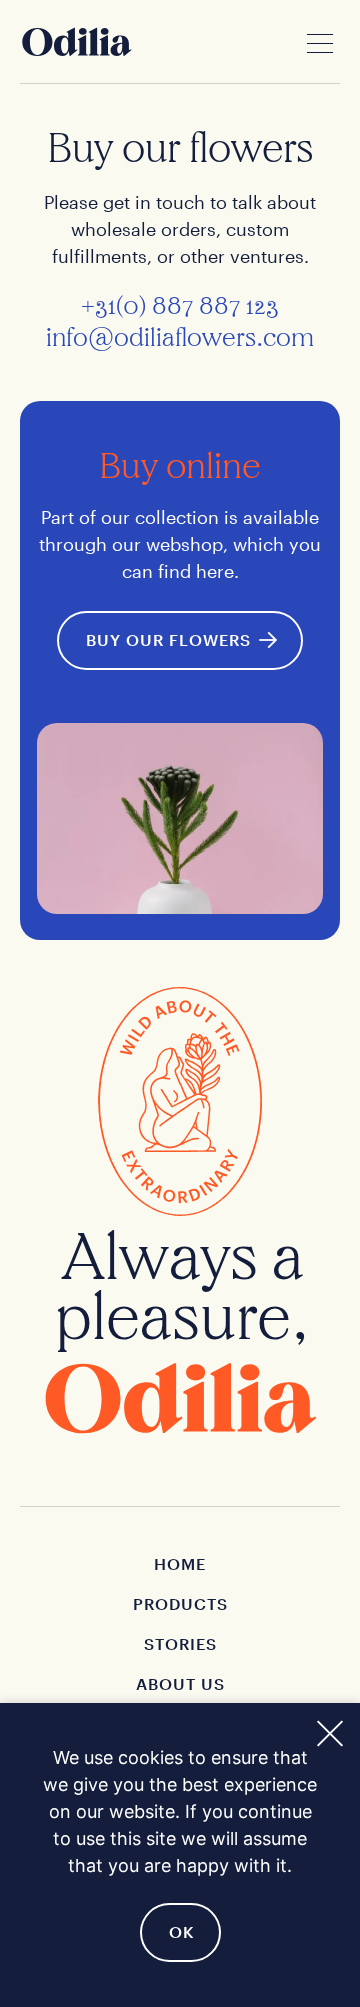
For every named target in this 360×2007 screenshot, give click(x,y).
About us (180, 1683)
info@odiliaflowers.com (180, 337)
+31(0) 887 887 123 (180, 305)
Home (180, 1563)
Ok (182, 1931)
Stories (180, 1643)
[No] (328, 1730)
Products (180, 1603)
